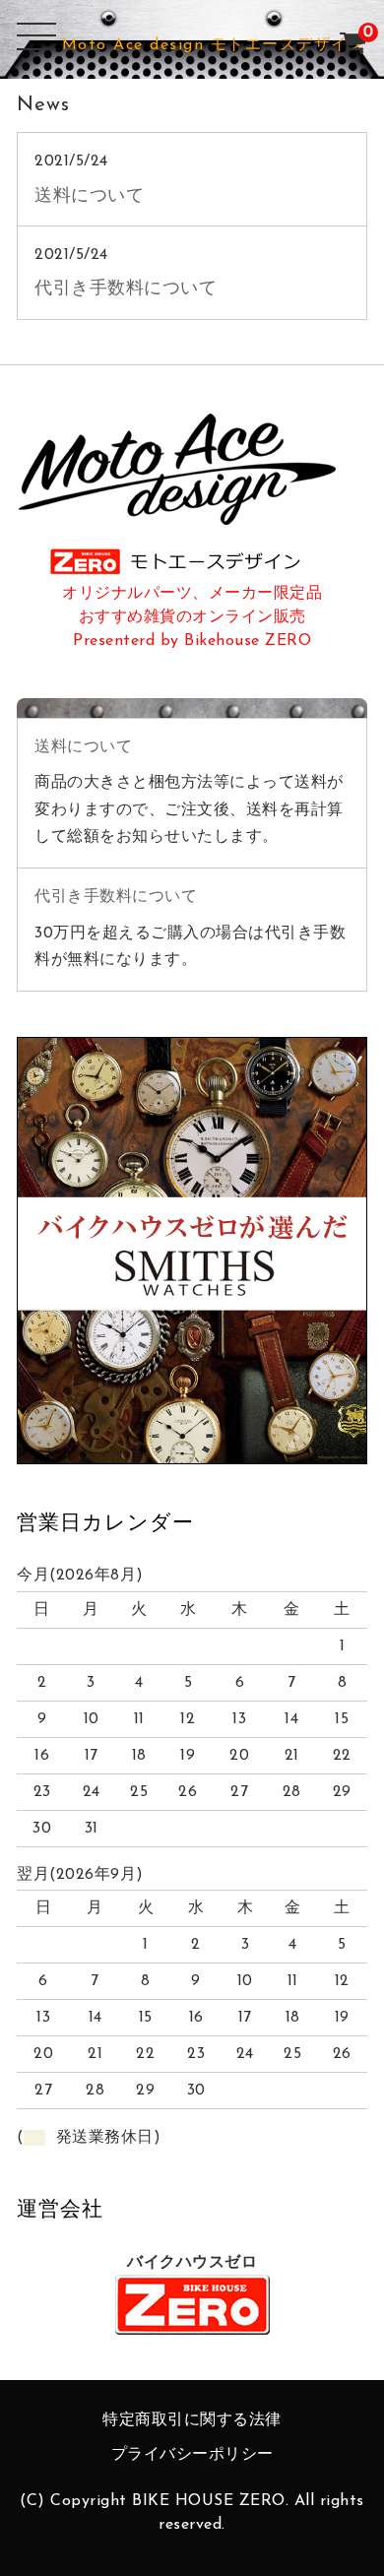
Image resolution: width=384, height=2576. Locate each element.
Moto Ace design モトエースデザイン (214, 45)
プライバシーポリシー (192, 2455)
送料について (89, 196)
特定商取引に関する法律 (192, 2420)
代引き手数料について (126, 289)
